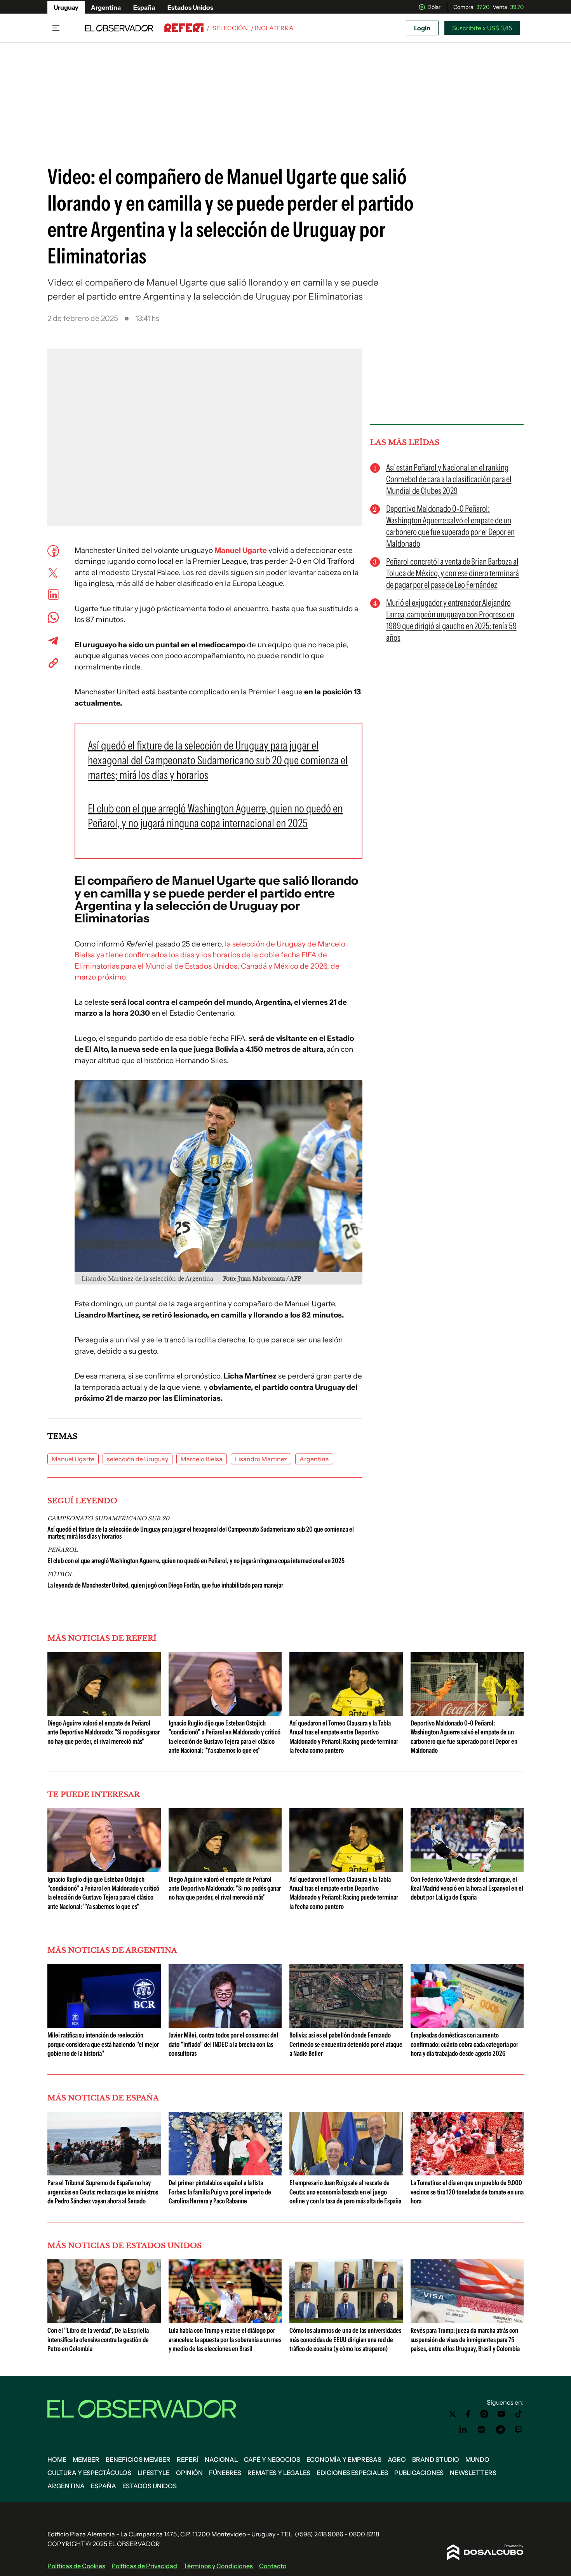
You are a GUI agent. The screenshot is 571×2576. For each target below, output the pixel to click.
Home (57, 2459)
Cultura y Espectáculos (89, 2473)
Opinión (189, 2473)
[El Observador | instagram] (484, 2414)
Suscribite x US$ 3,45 (482, 28)
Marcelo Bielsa (202, 1459)
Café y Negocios (272, 2459)
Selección (230, 28)
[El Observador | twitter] (453, 2414)
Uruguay (66, 7)
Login (422, 28)
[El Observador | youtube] (501, 2414)
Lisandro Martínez (261, 1459)
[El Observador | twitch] (519, 2430)
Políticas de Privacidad (144, 2566)
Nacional (221, 2459)
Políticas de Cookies (76, 2566)
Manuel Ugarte (241, 550)
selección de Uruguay (138, 1459)
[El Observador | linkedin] (463, 2430)
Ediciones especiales (352, 2473)
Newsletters (473, 2473)
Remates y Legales (279, 2473)
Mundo (477, 2459)
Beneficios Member (138, 2459)
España (144, 7)
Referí (188, 2459)
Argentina (106, 7)
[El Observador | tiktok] (519, 2414)
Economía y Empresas (344, 2459)
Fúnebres (225, 2473)
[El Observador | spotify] (482, 2430)
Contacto (273, 2566)
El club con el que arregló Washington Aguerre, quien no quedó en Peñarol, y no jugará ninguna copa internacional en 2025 (196, 1561)
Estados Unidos (190, 7)
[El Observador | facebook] (468, 2414)
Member (86, 2459)
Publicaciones (419, 2473)
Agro (397, 2459)
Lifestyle (154, 2473)
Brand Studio (436, 2459)
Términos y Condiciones (218, 2566)
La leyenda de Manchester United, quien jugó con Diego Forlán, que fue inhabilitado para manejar (165, 1585)
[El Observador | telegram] (500, 2430)
